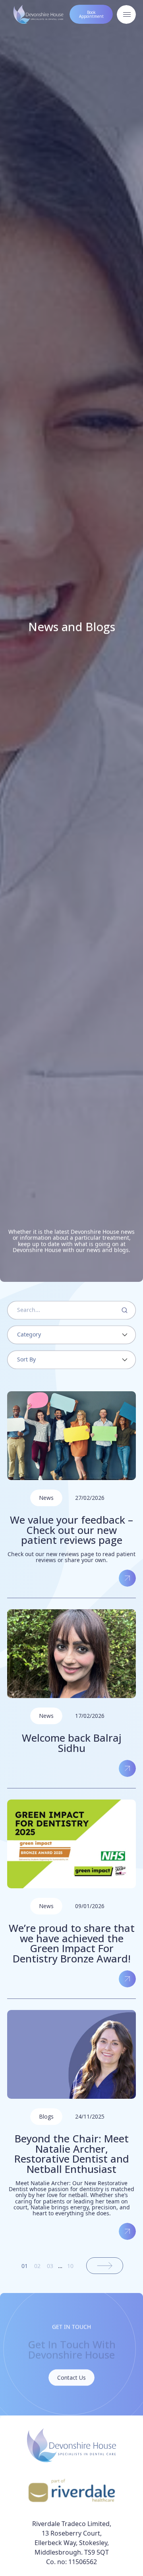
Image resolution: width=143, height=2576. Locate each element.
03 (50, 2266)
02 (37, 2266)
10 (70, 2266)
